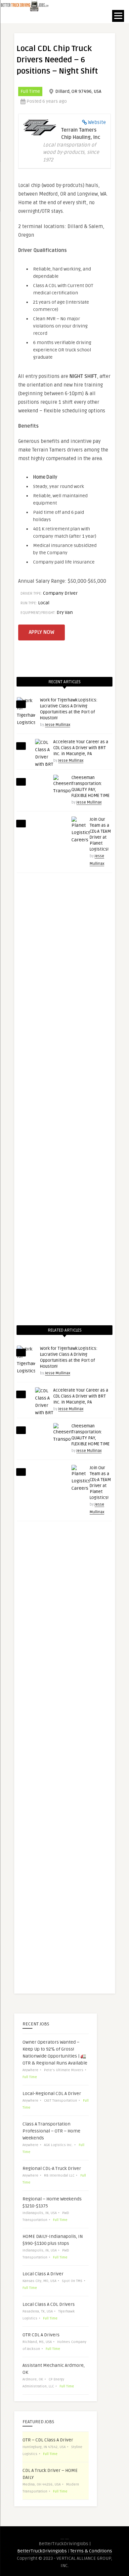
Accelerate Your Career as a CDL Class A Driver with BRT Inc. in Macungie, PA (81, 748)
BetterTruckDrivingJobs (42, 2551)
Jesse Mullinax (58, 725)
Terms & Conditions (91, 2551)
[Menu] (118, 16)
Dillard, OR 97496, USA (78, 91)
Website (97, 122)
